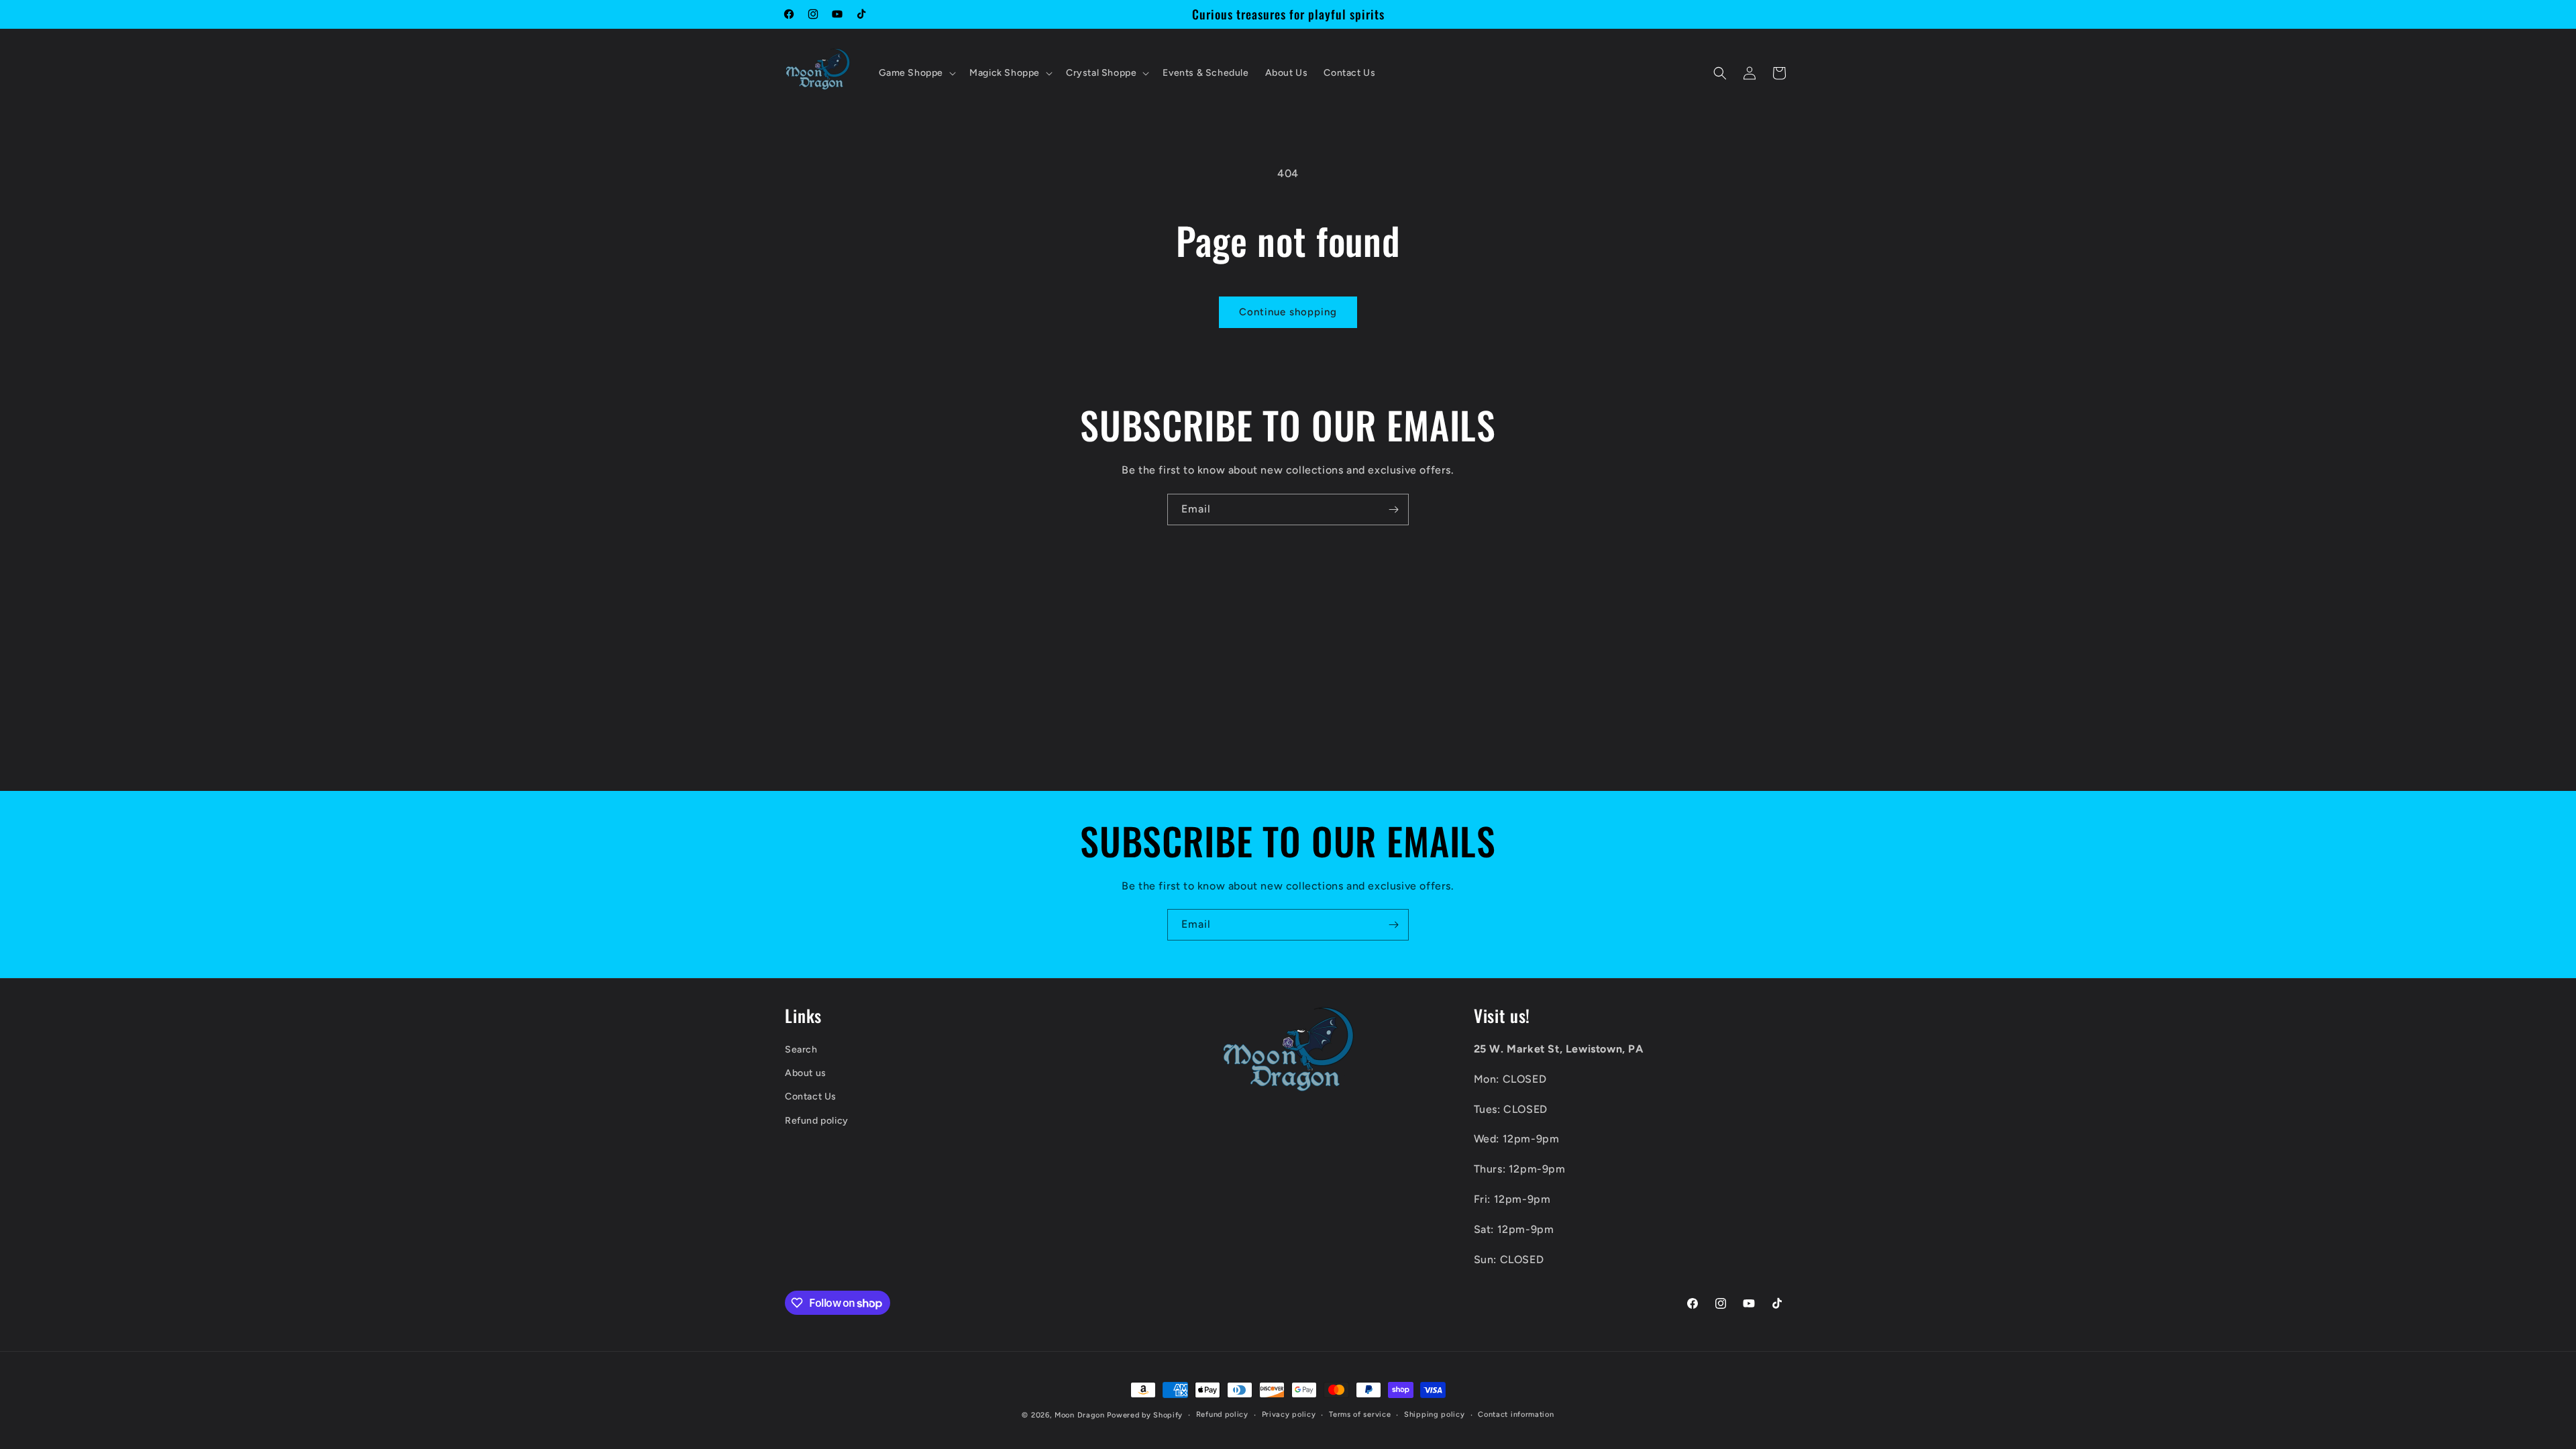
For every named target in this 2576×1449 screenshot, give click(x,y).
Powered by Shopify (1145, 1415)
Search (801, 1050)
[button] (916, 73)
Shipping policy (1435, 1414)
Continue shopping (1288, 312)
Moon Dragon (1081, 1415)
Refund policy (817, 1121)
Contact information (1516, 1414)
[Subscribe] (1393, 509)
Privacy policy (1289, 1414)
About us (806, 1073)
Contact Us (811, 1096)
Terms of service (1360, 1414)
